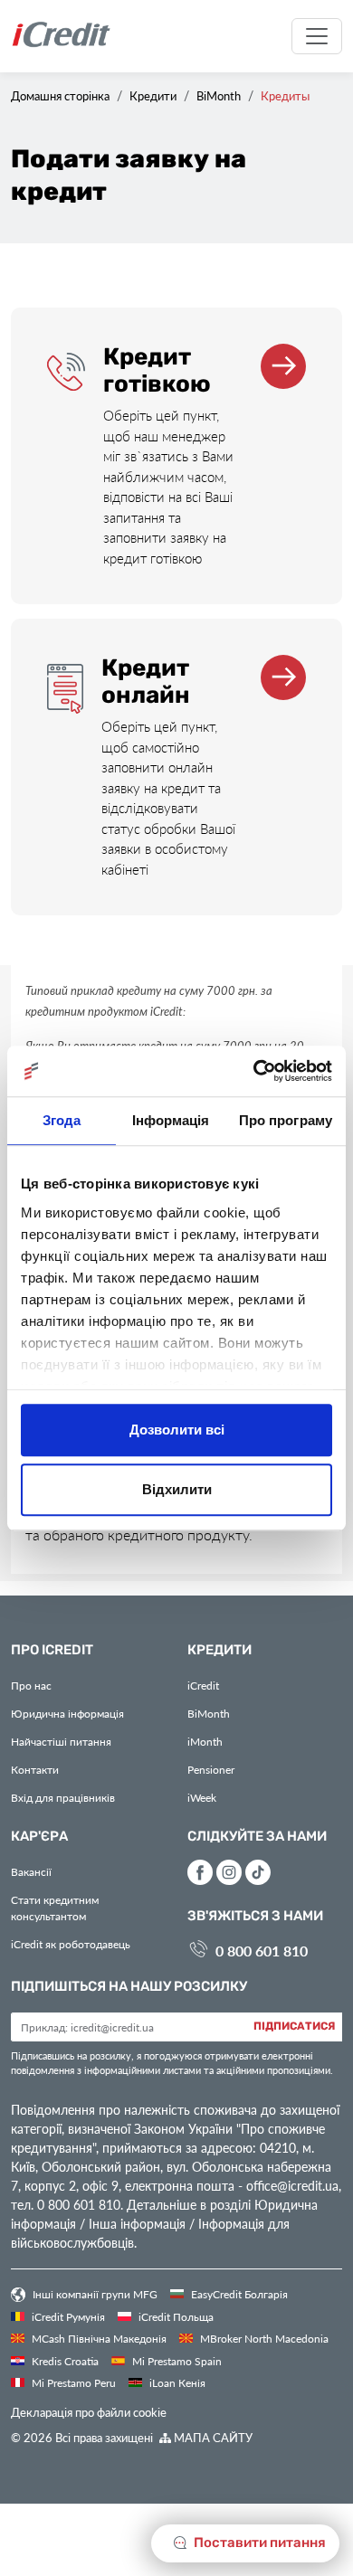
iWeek (202, 1797)
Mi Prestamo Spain (176, 2361)
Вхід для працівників (63, 1797)
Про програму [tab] (286, 1120)
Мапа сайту (212, 2437)
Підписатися (294, 2027)
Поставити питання (258, 2543)
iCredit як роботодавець (71, 1944)
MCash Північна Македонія (98, 2338)
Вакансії (31, 1871)
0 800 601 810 (262, 1951)
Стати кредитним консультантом (55, 1908)
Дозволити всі (177, 1430)
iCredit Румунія (67, 2316)
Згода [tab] (62, 1120)
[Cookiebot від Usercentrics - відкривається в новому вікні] (254, 1071)
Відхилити (177, 1489)
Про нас (31, 1685)
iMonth (205, 1741)
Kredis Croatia (64, 2361)
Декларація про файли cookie (89, 2412)
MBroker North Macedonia (263, 2338)
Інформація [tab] (171, 1120)
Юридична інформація (67, 1713)
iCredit (203, 1685)
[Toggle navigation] (317, 36)
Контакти (35, 1769)
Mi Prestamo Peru (72, 2382)
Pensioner (211, 1769)
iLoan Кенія (176, 2382)
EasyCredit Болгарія (238, 2294)
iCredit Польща (175, 2316)
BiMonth (209, 1713)
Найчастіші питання (61, 1741)
